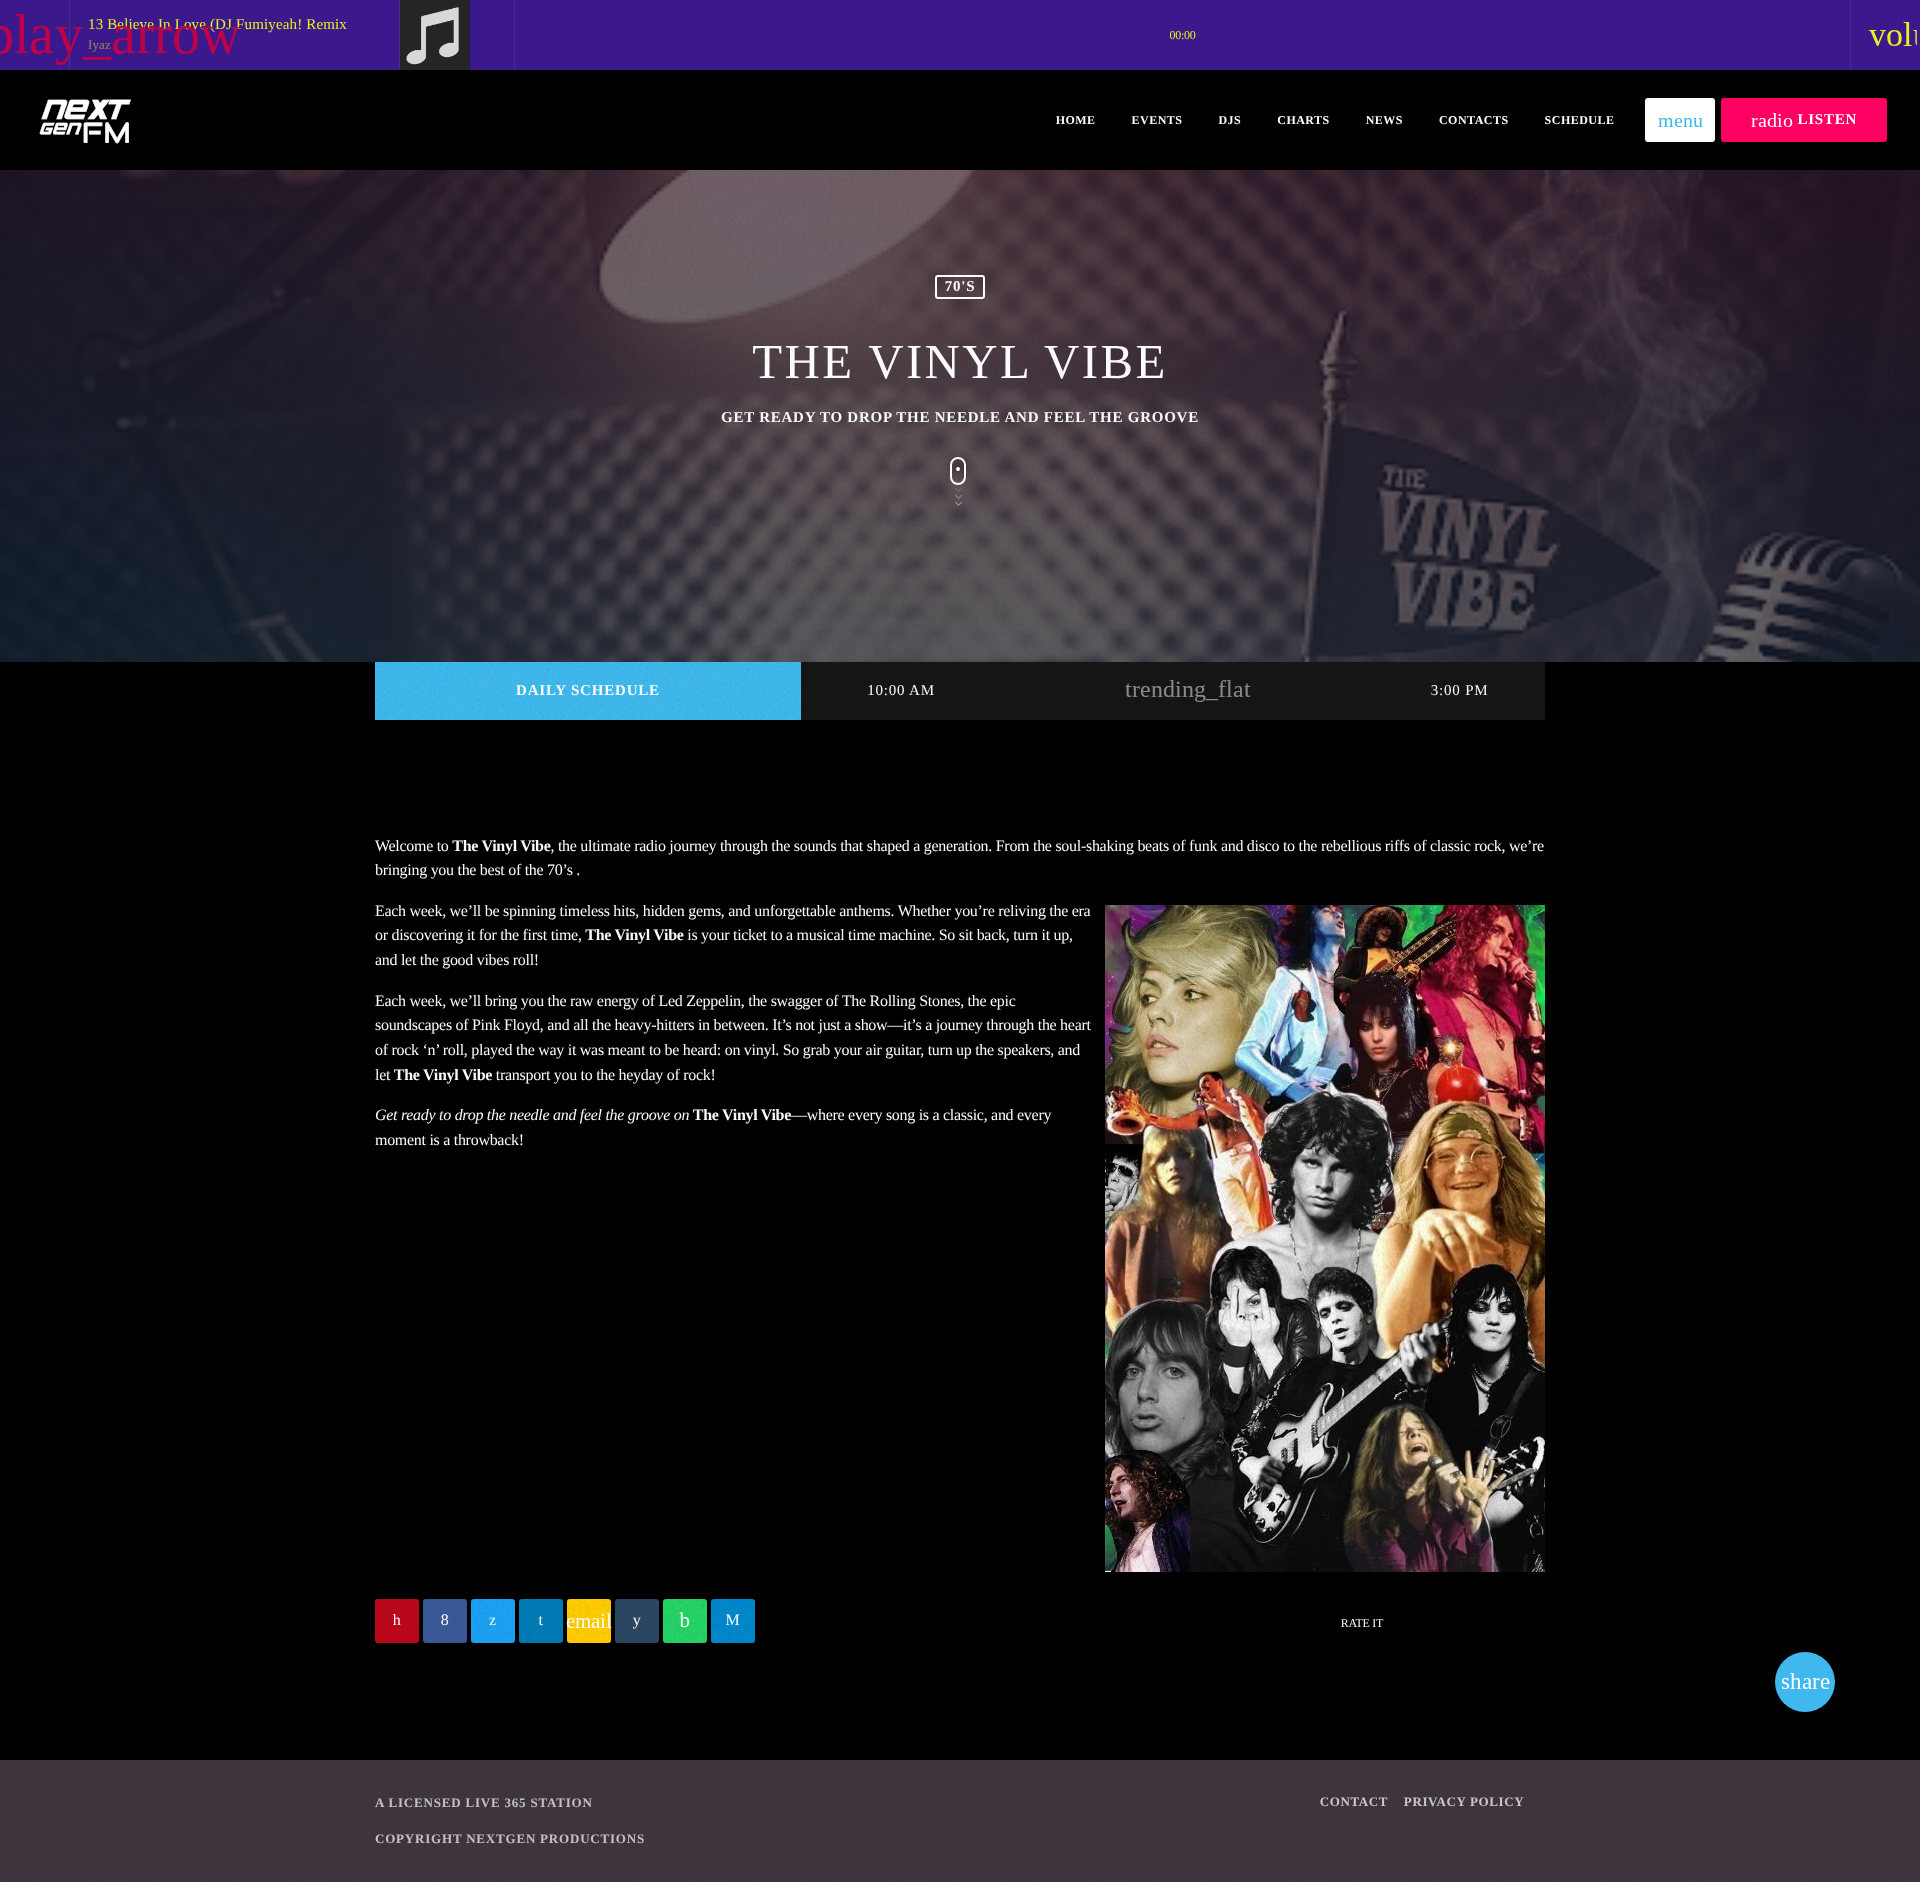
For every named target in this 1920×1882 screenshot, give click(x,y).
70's (960, 287)
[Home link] (84, 120)
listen (1804, 120)
